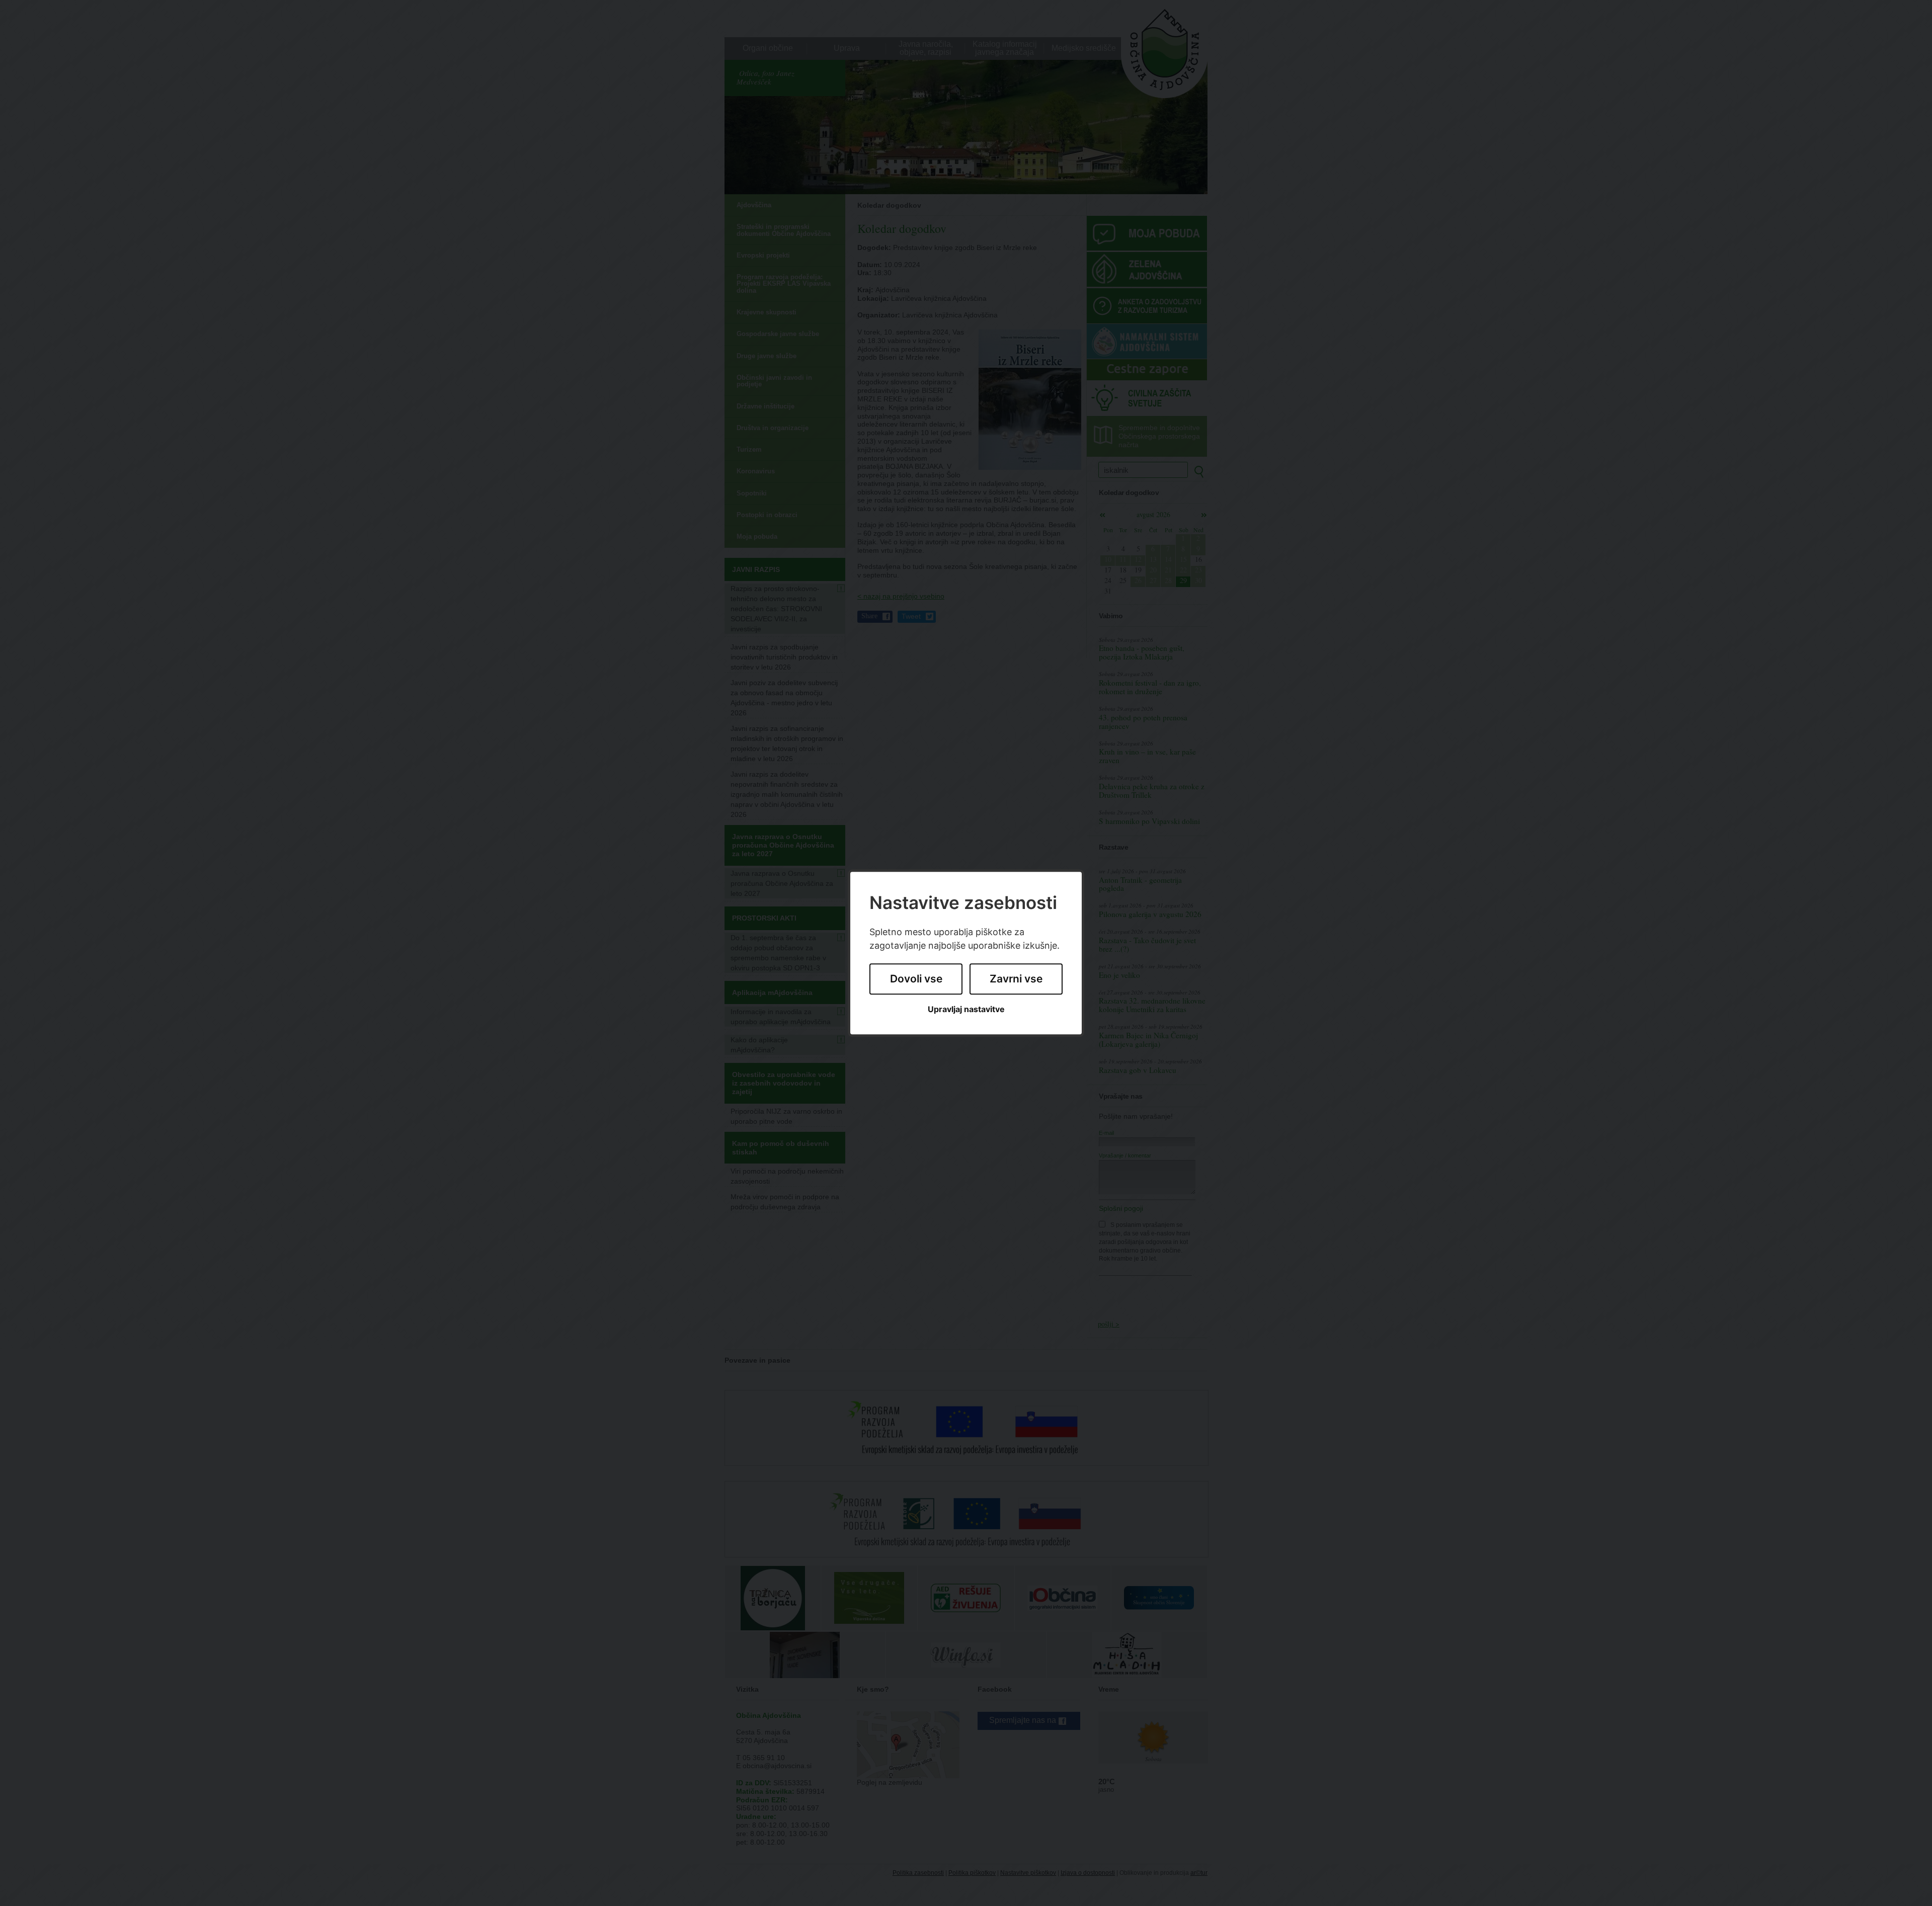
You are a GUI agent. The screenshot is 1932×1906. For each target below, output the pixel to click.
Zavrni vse (1016, 979)
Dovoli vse (916, 979)
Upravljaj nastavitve (966, 1009)
